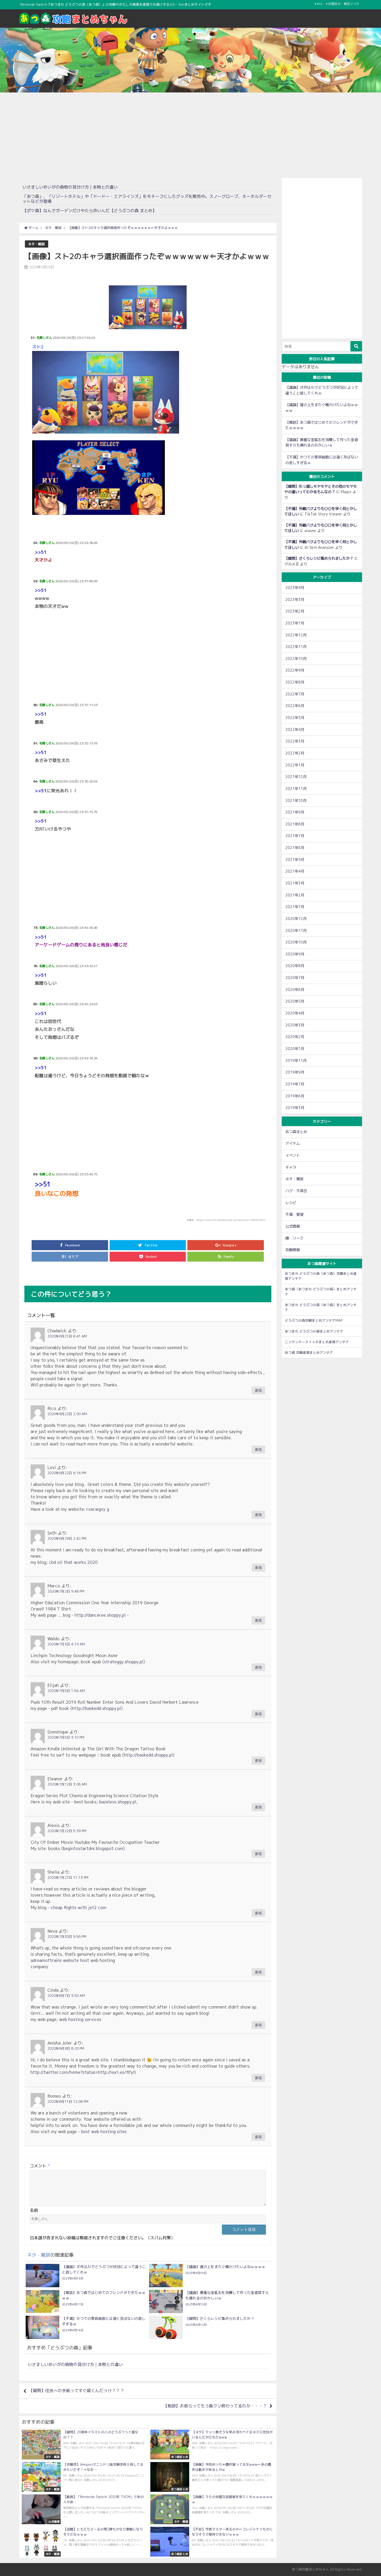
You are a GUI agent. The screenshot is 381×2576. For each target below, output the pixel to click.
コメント (40, 2166)
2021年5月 (295, 860)
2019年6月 (295, 1096)
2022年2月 (295, 753)
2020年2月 (295, 1037)
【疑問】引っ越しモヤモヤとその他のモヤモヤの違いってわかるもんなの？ (321, 489)
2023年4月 (295, 588)
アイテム (293, 1143)
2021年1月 (295, 907)
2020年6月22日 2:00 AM (67, 1414)
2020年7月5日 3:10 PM (66, 1737)
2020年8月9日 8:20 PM (66, 2048)
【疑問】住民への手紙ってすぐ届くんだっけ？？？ (76, 2391)
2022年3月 (295, 741)
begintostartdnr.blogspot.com (93, 1848)
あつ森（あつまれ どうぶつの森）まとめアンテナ (321, 1291)
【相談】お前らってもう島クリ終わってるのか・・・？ (215, 2406)
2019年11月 (296, 1061)
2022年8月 (295, 682)
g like (115, 1431)
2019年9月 (295, 1072)
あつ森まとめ (296, 1132)
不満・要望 (294, 1214)
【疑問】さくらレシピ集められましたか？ (319, 558)
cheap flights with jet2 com (79, 1908)
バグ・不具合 (296, 1191)
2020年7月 (295, 978)
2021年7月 (295, 836)
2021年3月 (295, 883)
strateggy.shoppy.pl (124, 1662)
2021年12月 (296, 777)
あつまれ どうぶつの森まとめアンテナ (314, 1331)
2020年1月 (295, 1049)
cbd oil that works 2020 (73, 1562)
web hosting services (80, 2019)
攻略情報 (293, 1250)
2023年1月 (295, 623)
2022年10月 (296, 659)
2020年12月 (296, 919)
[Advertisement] (190, 134)
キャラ (291, 1167)
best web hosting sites (104, 2132)
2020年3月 (295, 1025)
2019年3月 (295, 1108)
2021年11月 (296, 789)
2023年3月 (295, 600)
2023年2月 (295, 611)
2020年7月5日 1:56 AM (66, 1691)
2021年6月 (295, 848)
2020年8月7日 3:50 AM (66, 1996)
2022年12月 (296, 635)
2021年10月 (296, 801)
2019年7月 (295, 1084)
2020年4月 (295, 1013)
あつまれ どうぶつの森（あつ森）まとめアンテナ (321, 1307)
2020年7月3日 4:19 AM (66, 1644)
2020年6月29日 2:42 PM (67, 1538)
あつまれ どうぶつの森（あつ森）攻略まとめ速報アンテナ (321, 1276)
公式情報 (293, 1226)
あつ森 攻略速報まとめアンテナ (309, 1352)
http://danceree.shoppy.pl (100, 1615)
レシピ (291, 1203)
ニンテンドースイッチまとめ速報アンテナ (317, 1342)
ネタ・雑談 (36, 244)
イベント (293, 1155)
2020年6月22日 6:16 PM (67, 1473)
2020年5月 (295, 1001)
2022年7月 (295, 694)
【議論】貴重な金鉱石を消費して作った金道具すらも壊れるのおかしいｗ (322, 443)
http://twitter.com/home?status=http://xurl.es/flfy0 (83, 2072)
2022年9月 (295, 670)
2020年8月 (295, 966)
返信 (258, 1390)
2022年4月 (295, 730)
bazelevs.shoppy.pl (118, 1802)
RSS (320, 4)
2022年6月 (295, 706)
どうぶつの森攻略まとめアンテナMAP (314, 1320)
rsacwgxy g (98, 1509)
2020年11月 (296, 931)
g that (104, 1366)
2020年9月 (295, 954)
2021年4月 (295, 871)
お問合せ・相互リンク (344, 4)
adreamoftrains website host (60, 1960)
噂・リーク (294, 1238)
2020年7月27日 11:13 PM (68, 1877)
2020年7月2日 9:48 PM (66, 1591)
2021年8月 (295, 824)
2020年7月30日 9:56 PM (67, 1937)
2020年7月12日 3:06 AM (67, 1784)
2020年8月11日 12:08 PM (68, 2102)
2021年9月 (295, 812)
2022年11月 (296, 647)
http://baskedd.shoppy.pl (97, 1708)
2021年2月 (295, 895)
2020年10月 (296, 942)
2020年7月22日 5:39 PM (67, 1831)
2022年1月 (295, 765)
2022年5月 (295, 718)
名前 (34, 2210)
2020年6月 (295, 990)
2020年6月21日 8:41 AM (67, 1336)
